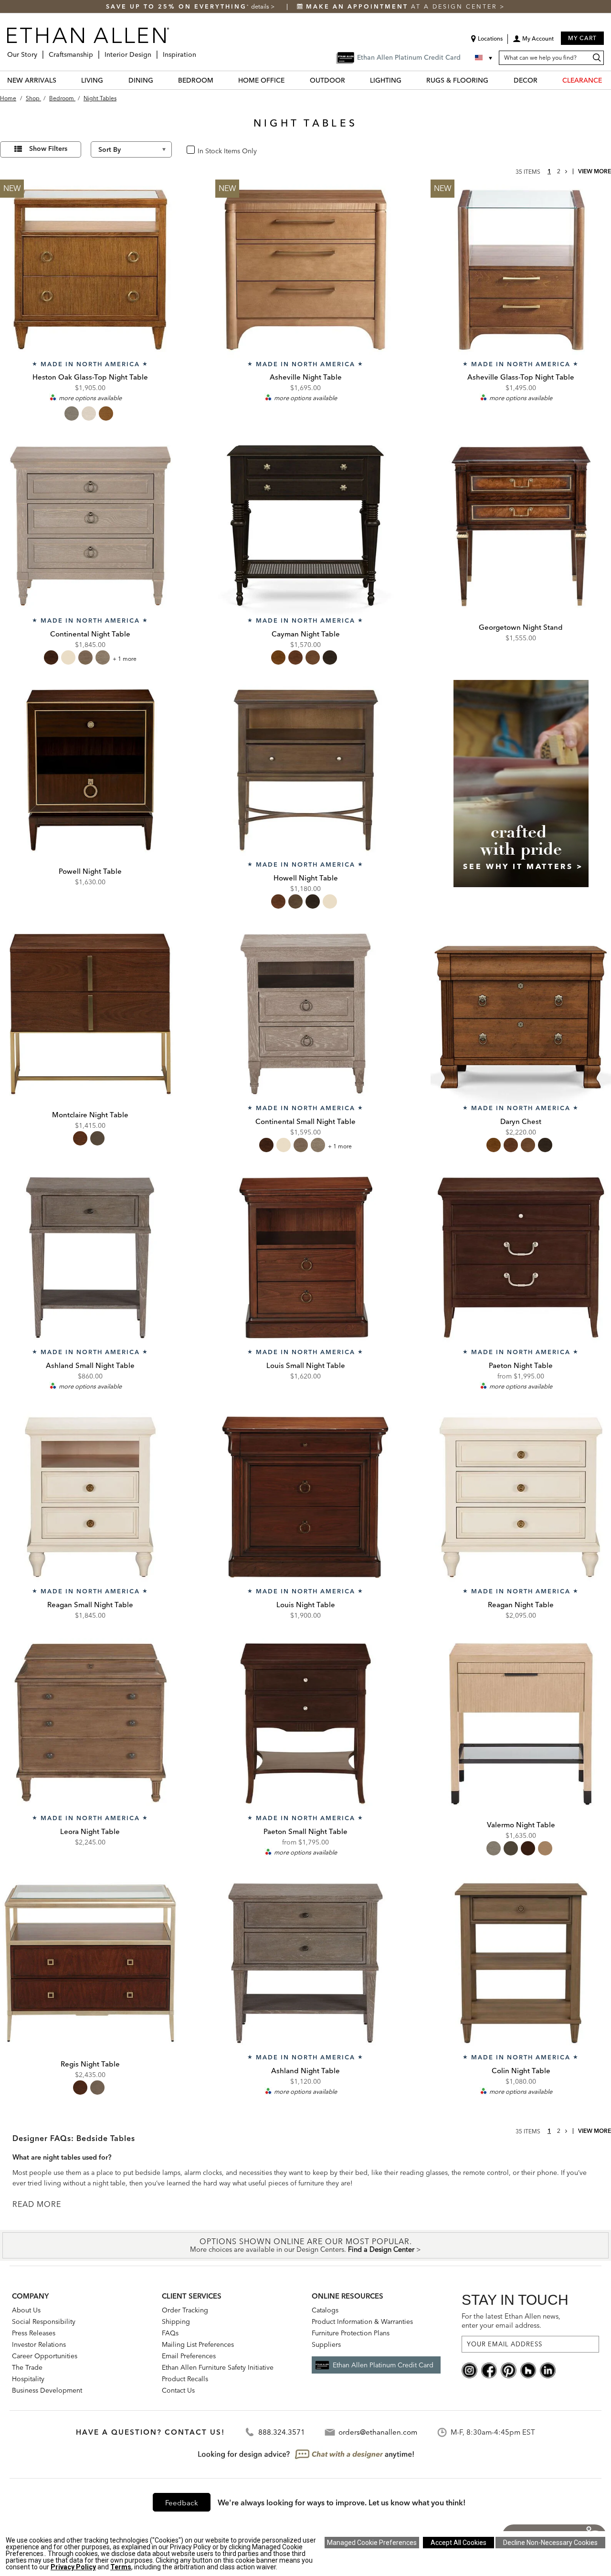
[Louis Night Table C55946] (305, 1497)
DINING (141, 80)
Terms (121, 2567)
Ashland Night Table (305, 2071)
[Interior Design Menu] (154, 51)
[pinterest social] (509, 2370)
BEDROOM (196, 80)
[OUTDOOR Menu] (351, 80)
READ (25, 2204)
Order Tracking (185, 2310)
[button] (533, 42)
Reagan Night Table (521, 1605)
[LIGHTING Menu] (407, 80)
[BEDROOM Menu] (219, 80)
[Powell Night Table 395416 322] (90, 770)
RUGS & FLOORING (457, 80)
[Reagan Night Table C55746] (521, 1497)
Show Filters (48, 148)
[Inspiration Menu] (199, 51)
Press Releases (34, 2333)
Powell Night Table (90, 871)
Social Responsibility (44, 2322)
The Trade (27, 2367)
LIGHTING (386, 80)
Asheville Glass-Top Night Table (521, 377)
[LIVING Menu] (109, 80)
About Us (26, 2310)
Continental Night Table (90, 634)
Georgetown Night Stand (521, 627)
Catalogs (325, 2310)
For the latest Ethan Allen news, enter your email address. (511, 2321)
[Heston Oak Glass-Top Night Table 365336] (90, 270)
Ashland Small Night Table (90, 1365)
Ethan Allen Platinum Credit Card (383, 2365)
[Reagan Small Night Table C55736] (90, 1497)
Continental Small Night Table (305, 1121)
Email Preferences (189, 2356)
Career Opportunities (45, 2356)
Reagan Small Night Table (90, 1605)
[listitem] (521, 797)
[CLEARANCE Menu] (608, 80)
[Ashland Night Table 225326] (305, 1963)
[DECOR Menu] (543, 80)
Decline (550, 2543)
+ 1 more (125, 659)
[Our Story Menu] (40, 51)
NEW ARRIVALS (32, 80)
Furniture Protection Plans (351, 2333)
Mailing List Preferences (198, 2344)
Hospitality (28, 2379)
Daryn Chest (521, 1121)
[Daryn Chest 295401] (521, 1014)
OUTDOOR (327, 80)
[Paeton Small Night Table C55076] (305, 1724)
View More (595, 171)
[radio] (72, 413)
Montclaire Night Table (90, 1115)
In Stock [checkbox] (207, 150)
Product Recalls (185, 2379)
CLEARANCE (582, 80)
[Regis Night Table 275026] (90, 1963)
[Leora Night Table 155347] (90, 1724)
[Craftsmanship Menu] (96, 51)
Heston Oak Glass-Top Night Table (90, 377)
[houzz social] (528, 2370)
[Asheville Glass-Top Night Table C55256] (521, 270)
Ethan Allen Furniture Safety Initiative (218, 2367)
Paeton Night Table (521, 1365)
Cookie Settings (372, 2543)
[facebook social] (489, 2370)
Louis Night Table (306, 1605)
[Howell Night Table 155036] (305, 770)
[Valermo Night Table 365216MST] (521, 1724)
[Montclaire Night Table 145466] (90, 1014)
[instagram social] (469, 2370)
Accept (458, 2543)
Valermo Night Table (521, 1825)
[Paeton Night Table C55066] (521, 1258)
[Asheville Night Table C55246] (305, 270)
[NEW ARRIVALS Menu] (62, 80)
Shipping (176, 2322)
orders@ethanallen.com (378, 2432)
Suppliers (326, 2344)
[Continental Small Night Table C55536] (305, 1014)
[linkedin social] (548, 2370)
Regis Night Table (90, 2064)
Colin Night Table (521, 2071)
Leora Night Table (90, 1831)
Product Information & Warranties (362, 2322)
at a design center (403, 6)
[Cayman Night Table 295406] (305, 526)
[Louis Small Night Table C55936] (305, 1258)
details (261, 6)
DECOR (526, 80)
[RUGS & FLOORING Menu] (494, 80)
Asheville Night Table (306, 377)
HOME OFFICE (261, 80)
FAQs (170, 2333)
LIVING (92, 80)
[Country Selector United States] (485, 58)
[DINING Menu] (159, 80)
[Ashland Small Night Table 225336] (90, 1258)
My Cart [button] (582, 38)
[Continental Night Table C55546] (90, 526)
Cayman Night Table (306, 634)
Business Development (47, 2390)
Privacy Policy (73, 2567)
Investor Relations (39, 2344)
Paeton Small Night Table (305, 1831)
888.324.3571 (282, 2432)
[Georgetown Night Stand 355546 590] (521, 526)
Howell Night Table (306, 878)
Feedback (182, 2503)
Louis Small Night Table (306, 1365)
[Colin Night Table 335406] (521, 1963)
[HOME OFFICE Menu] (290, 80)
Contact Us (178, 2390)
